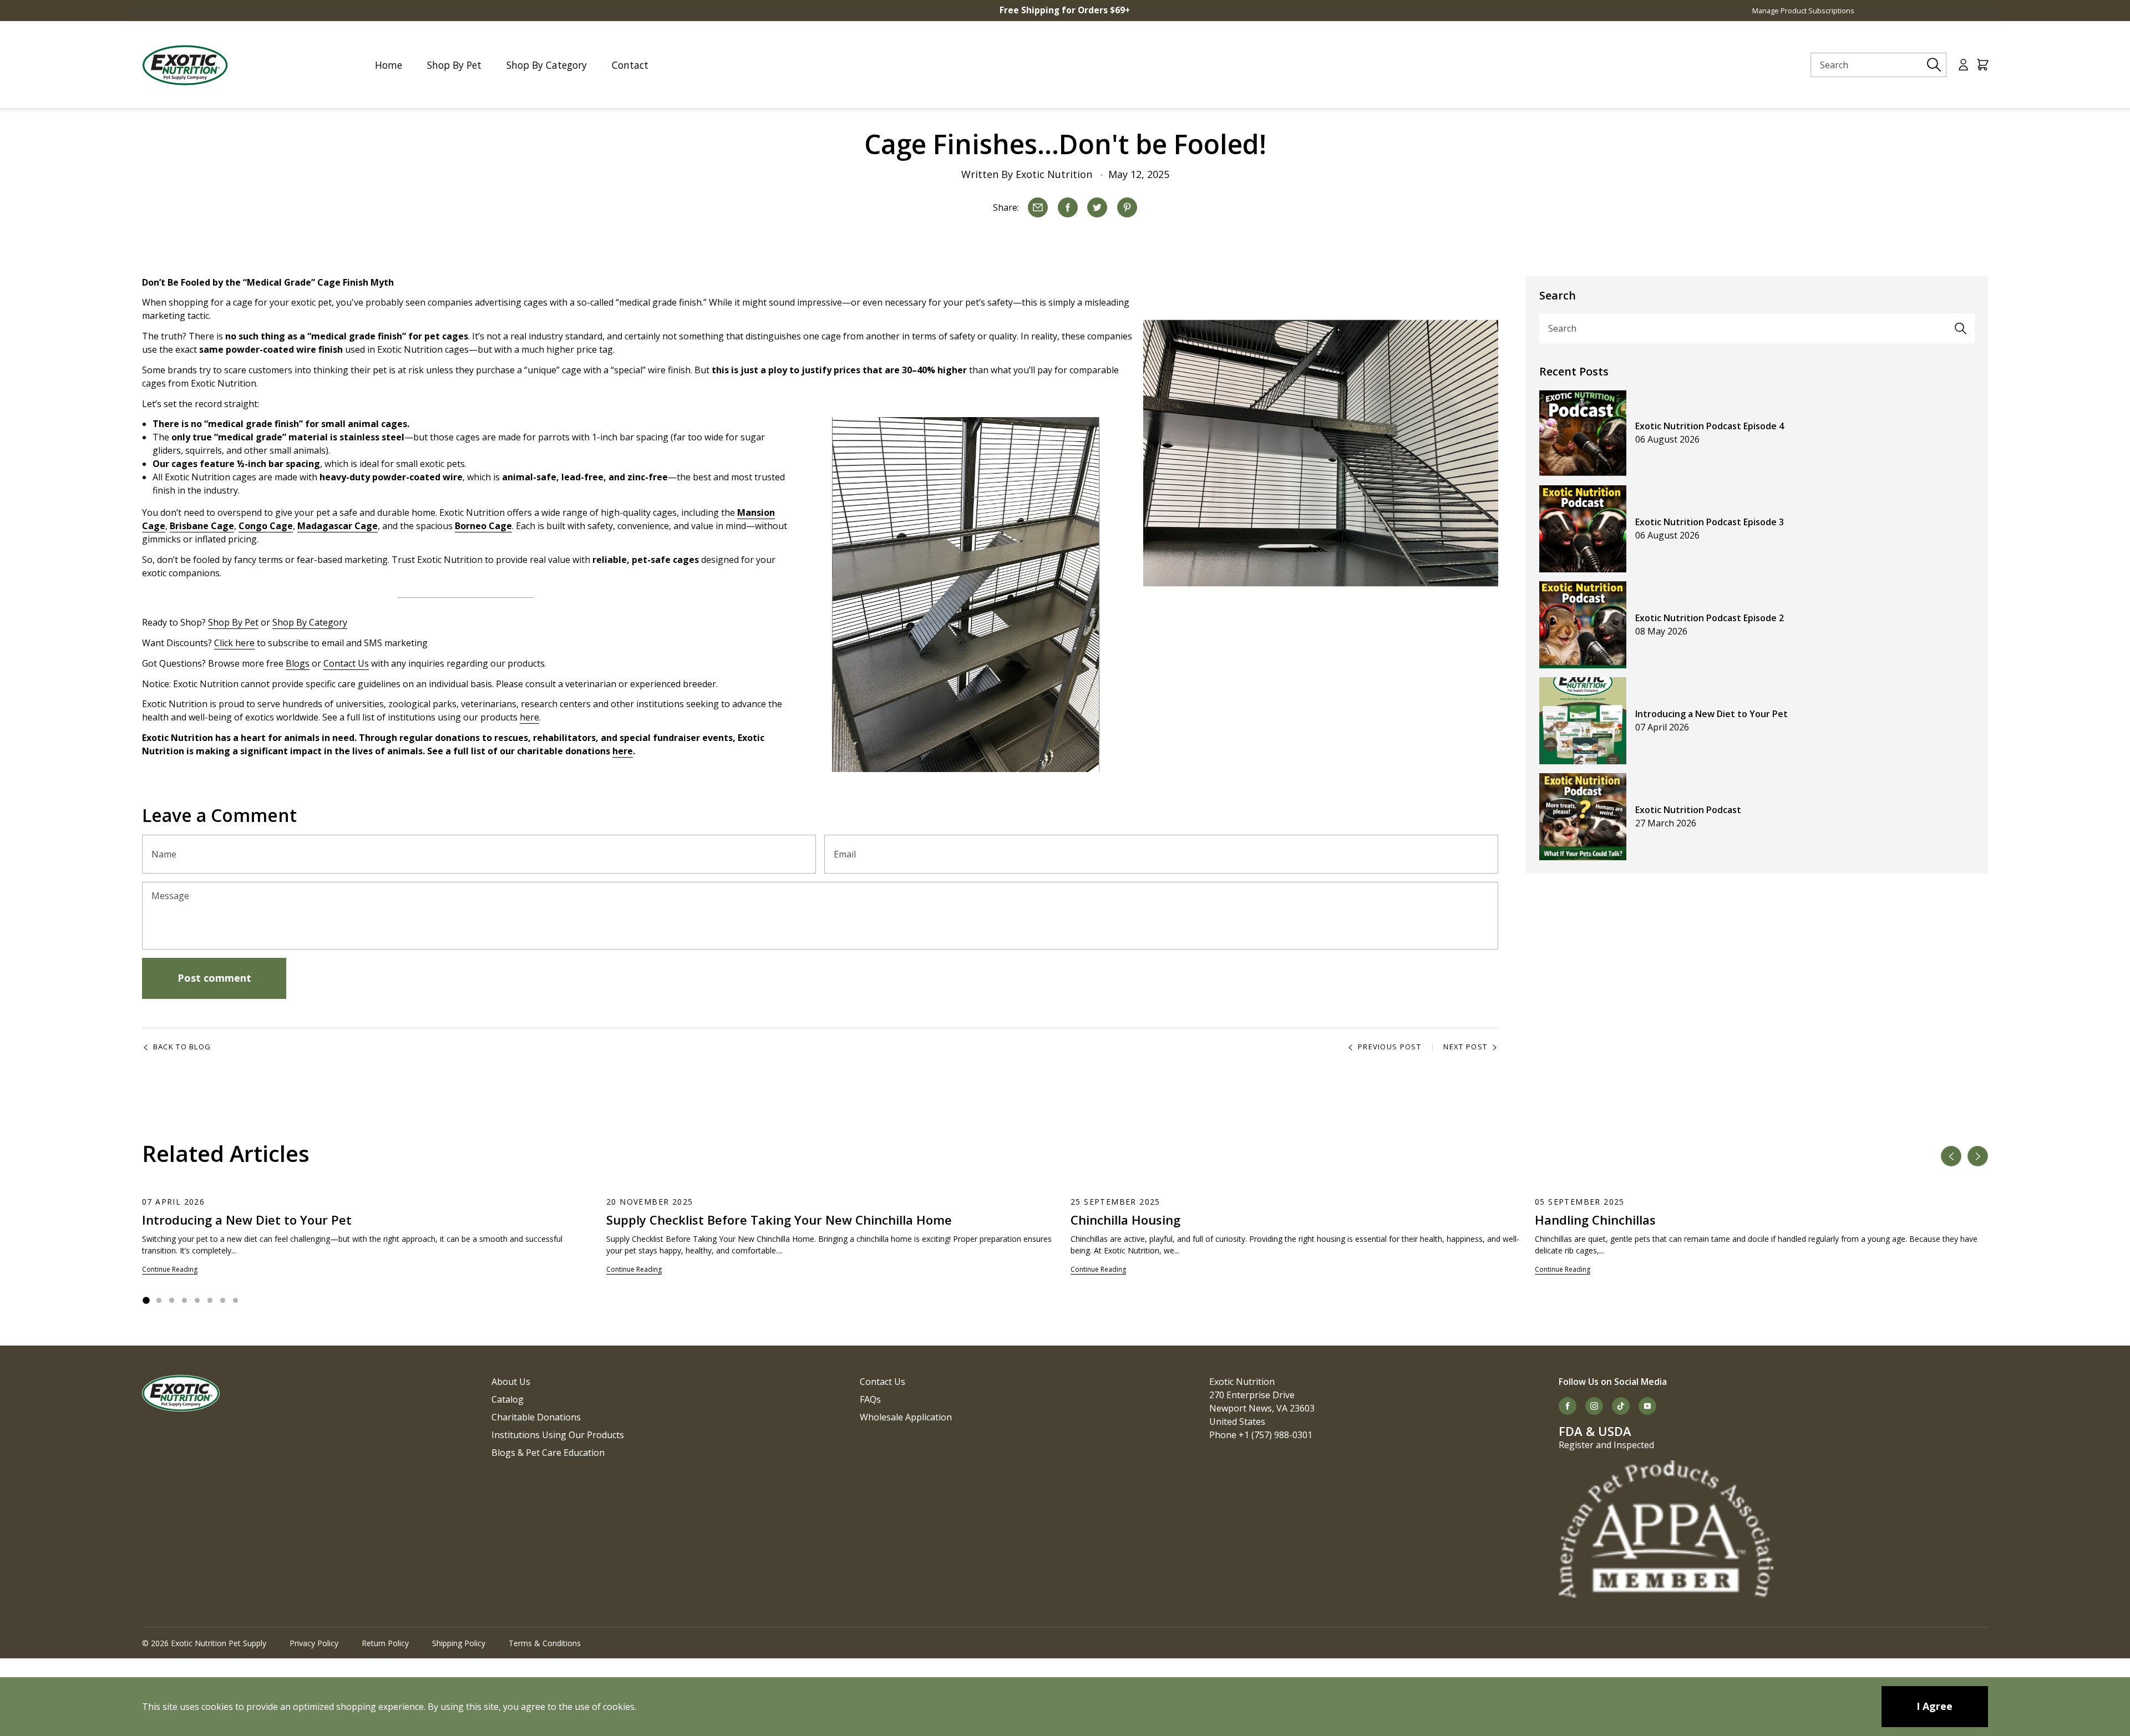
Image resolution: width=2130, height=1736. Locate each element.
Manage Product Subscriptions (1803, 11)
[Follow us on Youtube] (1647, 1406)
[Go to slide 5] (197, 1300)
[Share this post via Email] (1038, 207)
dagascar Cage (344, 526)
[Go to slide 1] (146, 1301)
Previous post (1389, 1047)
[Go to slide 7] (223, 1300)
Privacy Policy (314, 1643)
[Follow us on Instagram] (1594, 1406)
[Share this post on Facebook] (1068, 207)
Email (845, 854)
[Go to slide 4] (184, 1300)
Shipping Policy (459, 1643)
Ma (304, 526)
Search (1562, 328)
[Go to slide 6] (210, 1300)
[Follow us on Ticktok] (1621, 1406)
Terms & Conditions (545, 1643)
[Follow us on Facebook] (1568, 1406)
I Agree (1934, 1706)
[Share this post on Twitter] (1097, 207)
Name (164, 854)
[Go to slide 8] (235, 1300)
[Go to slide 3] (172, 1300)
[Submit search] (1934, 65)
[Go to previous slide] (1951, 1156)
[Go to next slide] (1978, 1156)
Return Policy (385, 1643)
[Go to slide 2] (159, 1300)
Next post (1465, 1047)
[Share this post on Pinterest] (1127, 207)
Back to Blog (182, 1047)
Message (170, 896)
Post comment (214, 978)
